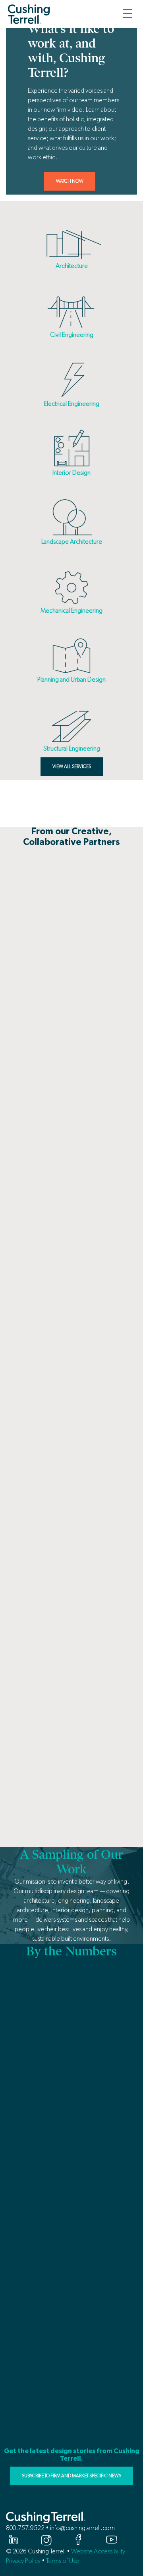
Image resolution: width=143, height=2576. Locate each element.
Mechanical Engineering (71, 611)
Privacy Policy (23, 2561)
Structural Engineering (72, 748)
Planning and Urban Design (71, 679)
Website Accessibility (98, 2551)
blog (84, 795)
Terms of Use (63, 2561)
